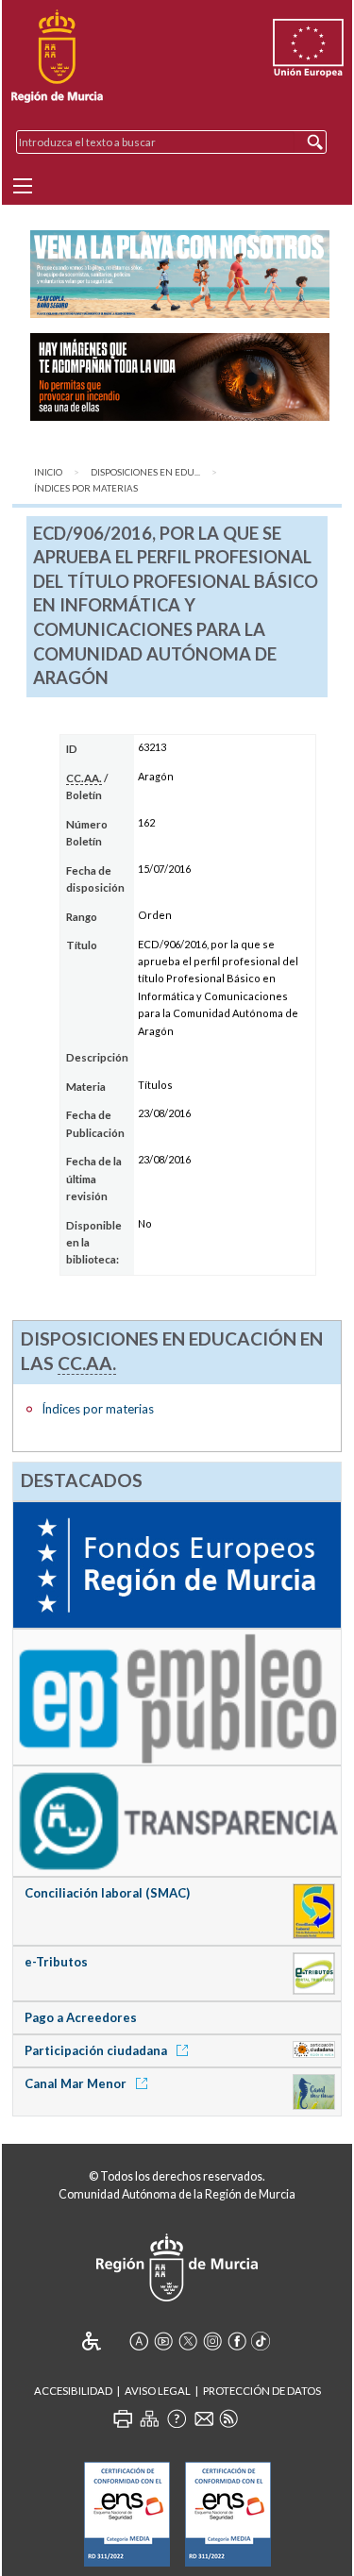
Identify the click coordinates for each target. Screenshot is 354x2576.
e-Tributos (56, 1962)
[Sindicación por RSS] (228, 2418)
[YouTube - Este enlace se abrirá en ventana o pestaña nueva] (163, 2341)
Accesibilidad (73, 2391)
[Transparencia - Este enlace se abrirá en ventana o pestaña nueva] (177, 1820)
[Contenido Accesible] (104, 2341)
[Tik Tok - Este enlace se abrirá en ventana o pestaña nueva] (261, 2341)
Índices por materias (86, 488)
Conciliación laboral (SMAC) (107, 1893)
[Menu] (23, 186)
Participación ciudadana (97, 2050)
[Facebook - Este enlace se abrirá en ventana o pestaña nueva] (237, 2341)
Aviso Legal (158, 2391)
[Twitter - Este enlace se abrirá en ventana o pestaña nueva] (188, 2341)
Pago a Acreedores (81, 2017)
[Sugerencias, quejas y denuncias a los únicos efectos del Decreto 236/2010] (204, 2418)
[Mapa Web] (149, 2418)
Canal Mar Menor (77, 2083)
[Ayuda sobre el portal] (177, 2418)
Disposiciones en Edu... (145, 472)
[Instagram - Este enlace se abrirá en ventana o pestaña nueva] (212, 2341)
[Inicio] (57, 57)
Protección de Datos (262, 2391)
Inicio (48, 472)
